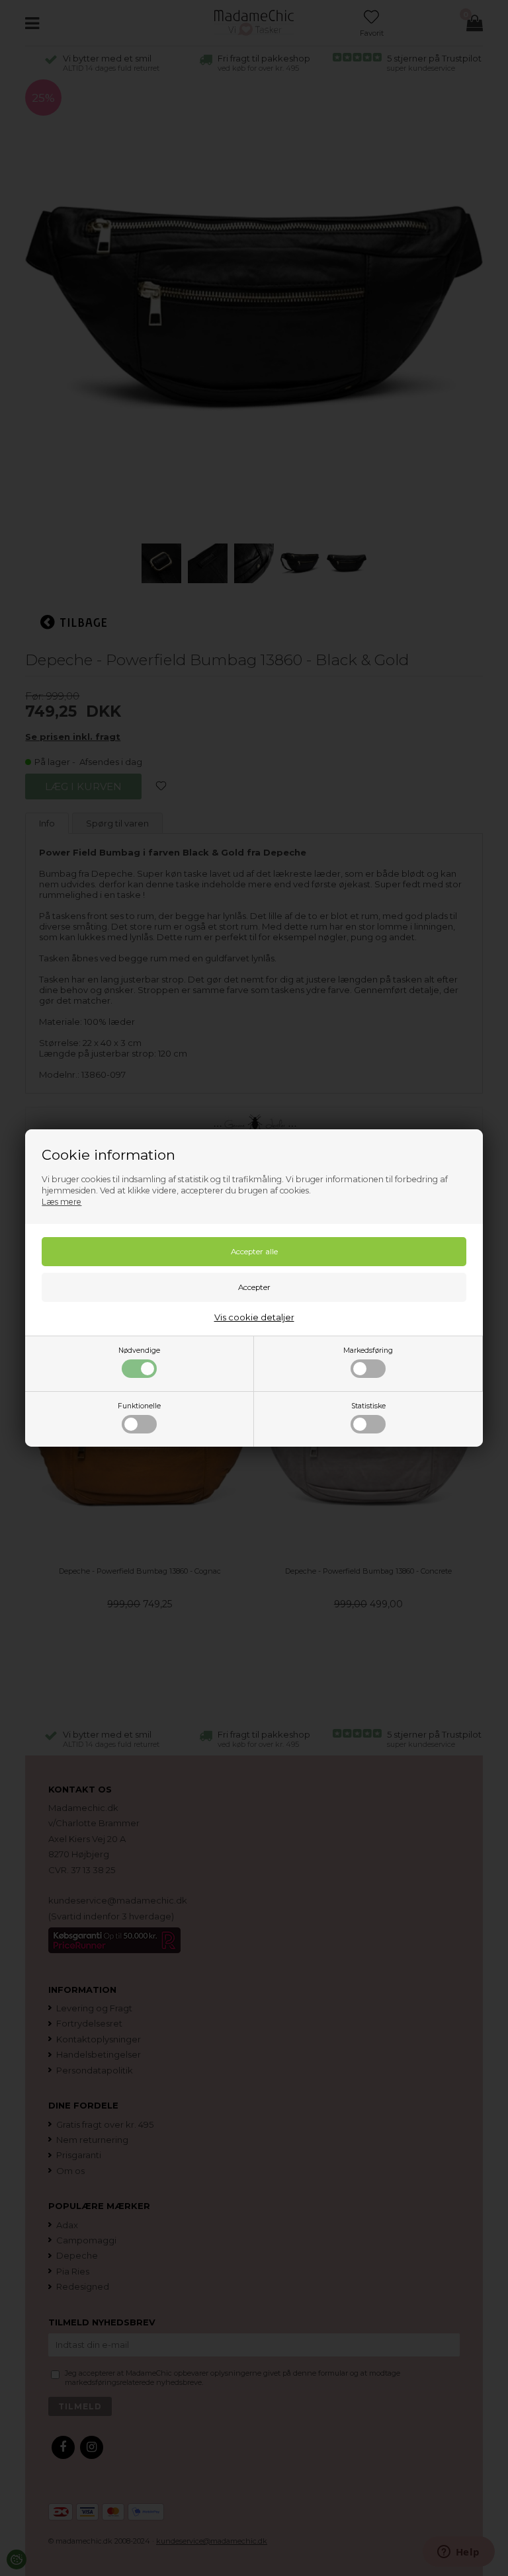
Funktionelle (139, 1406)
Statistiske (368, 1406)
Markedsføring (368, 1350)
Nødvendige (139, 1350)
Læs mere (62, 1202)
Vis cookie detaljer (254, 1317)
